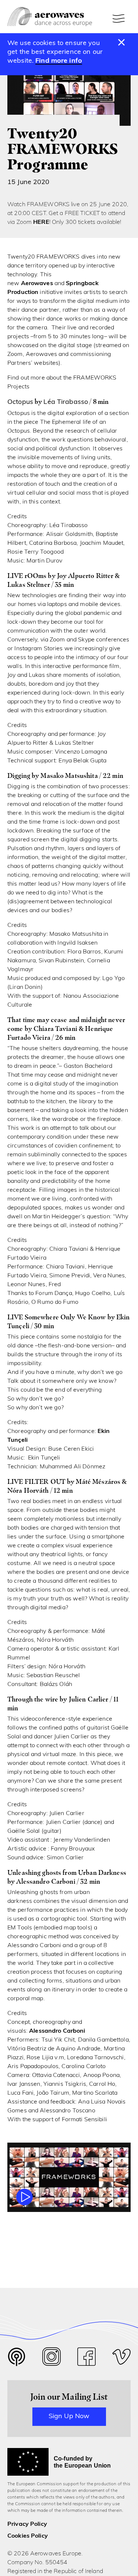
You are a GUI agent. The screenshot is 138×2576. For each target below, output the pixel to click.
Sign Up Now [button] (69, 2417)
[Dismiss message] (122, 43)
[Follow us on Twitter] (17, 2362)
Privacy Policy (27, 2524)
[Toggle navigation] (120, 18)
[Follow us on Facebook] (86, 2359)
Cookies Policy (28, 2536)
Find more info (59, 61)
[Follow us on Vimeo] (121, 2359)
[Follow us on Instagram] (52, 2359)
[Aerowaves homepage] (50, 17)
